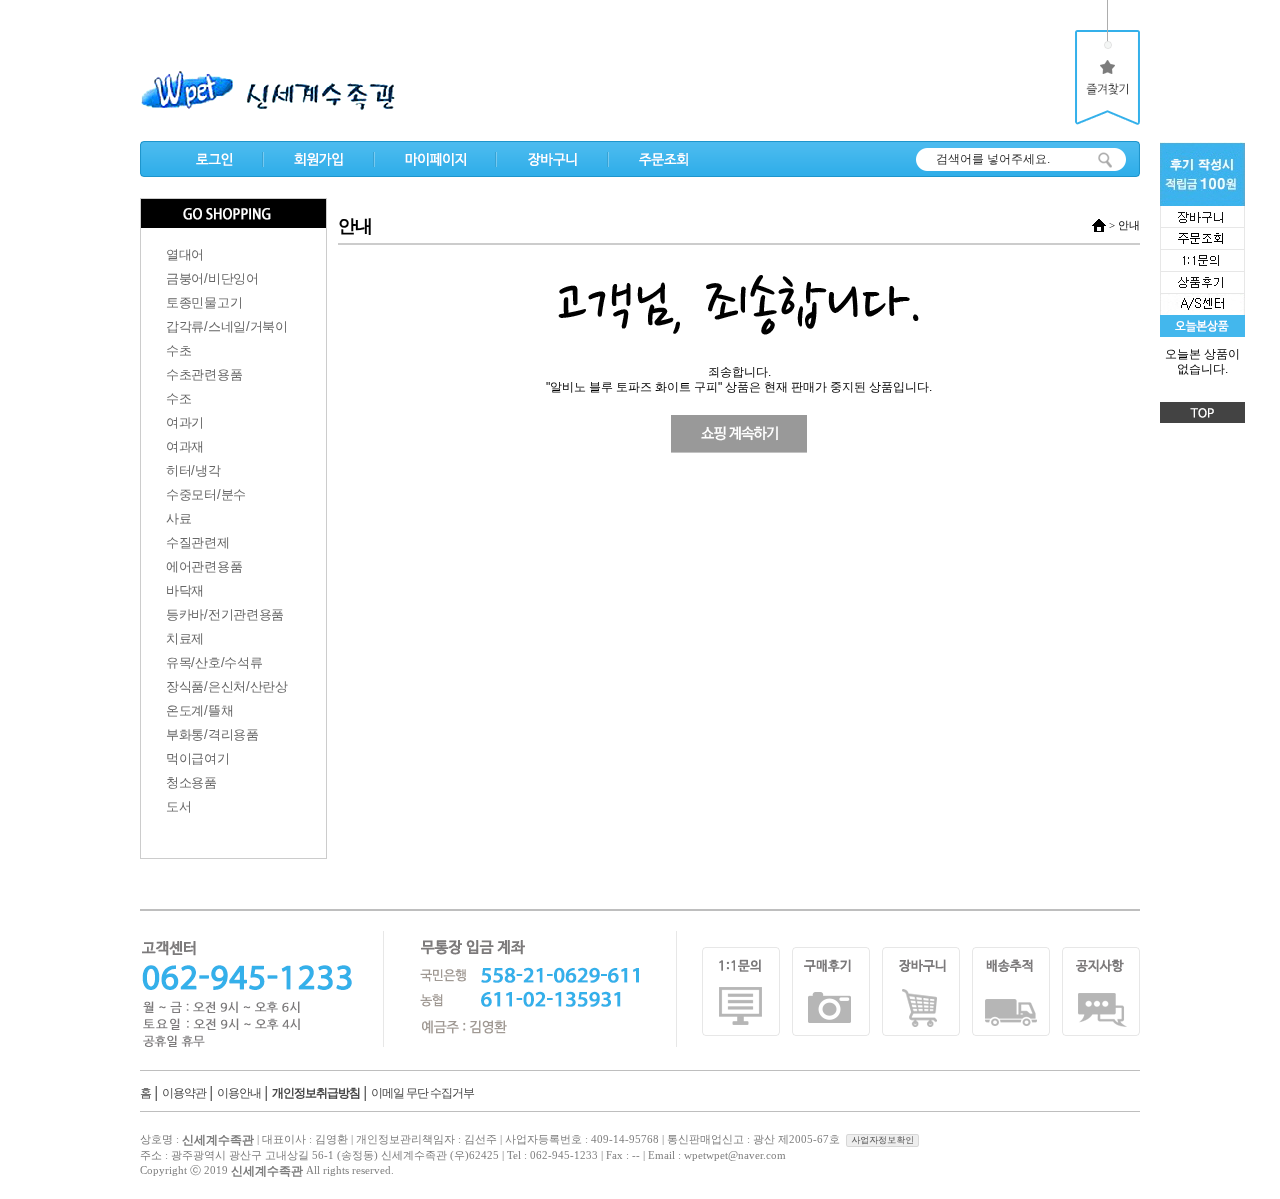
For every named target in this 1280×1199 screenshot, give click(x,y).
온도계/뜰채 (199, 710)
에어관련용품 (204, 566)
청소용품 (191, 782)
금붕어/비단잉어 (212, 278)
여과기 (185, 422)
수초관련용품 (204, 374)
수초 (178, 350)
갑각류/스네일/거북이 (227, 326)
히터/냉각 (193, 470)
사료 (178, 518)
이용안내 (239, 1093)
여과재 (185, 446)
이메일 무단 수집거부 (422, 1093)
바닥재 (185, 590)
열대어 (185, 254)
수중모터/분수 (206, 494)
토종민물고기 (204, 302)
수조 (178, 398)
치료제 (185, 638)
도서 (178, 806)
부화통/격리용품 (212, 734)
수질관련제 (198, 542)
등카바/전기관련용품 (225, 614)
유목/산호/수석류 (214, 662)
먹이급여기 (198, 758)
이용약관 (184, 1093)
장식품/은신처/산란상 (227, 686)
